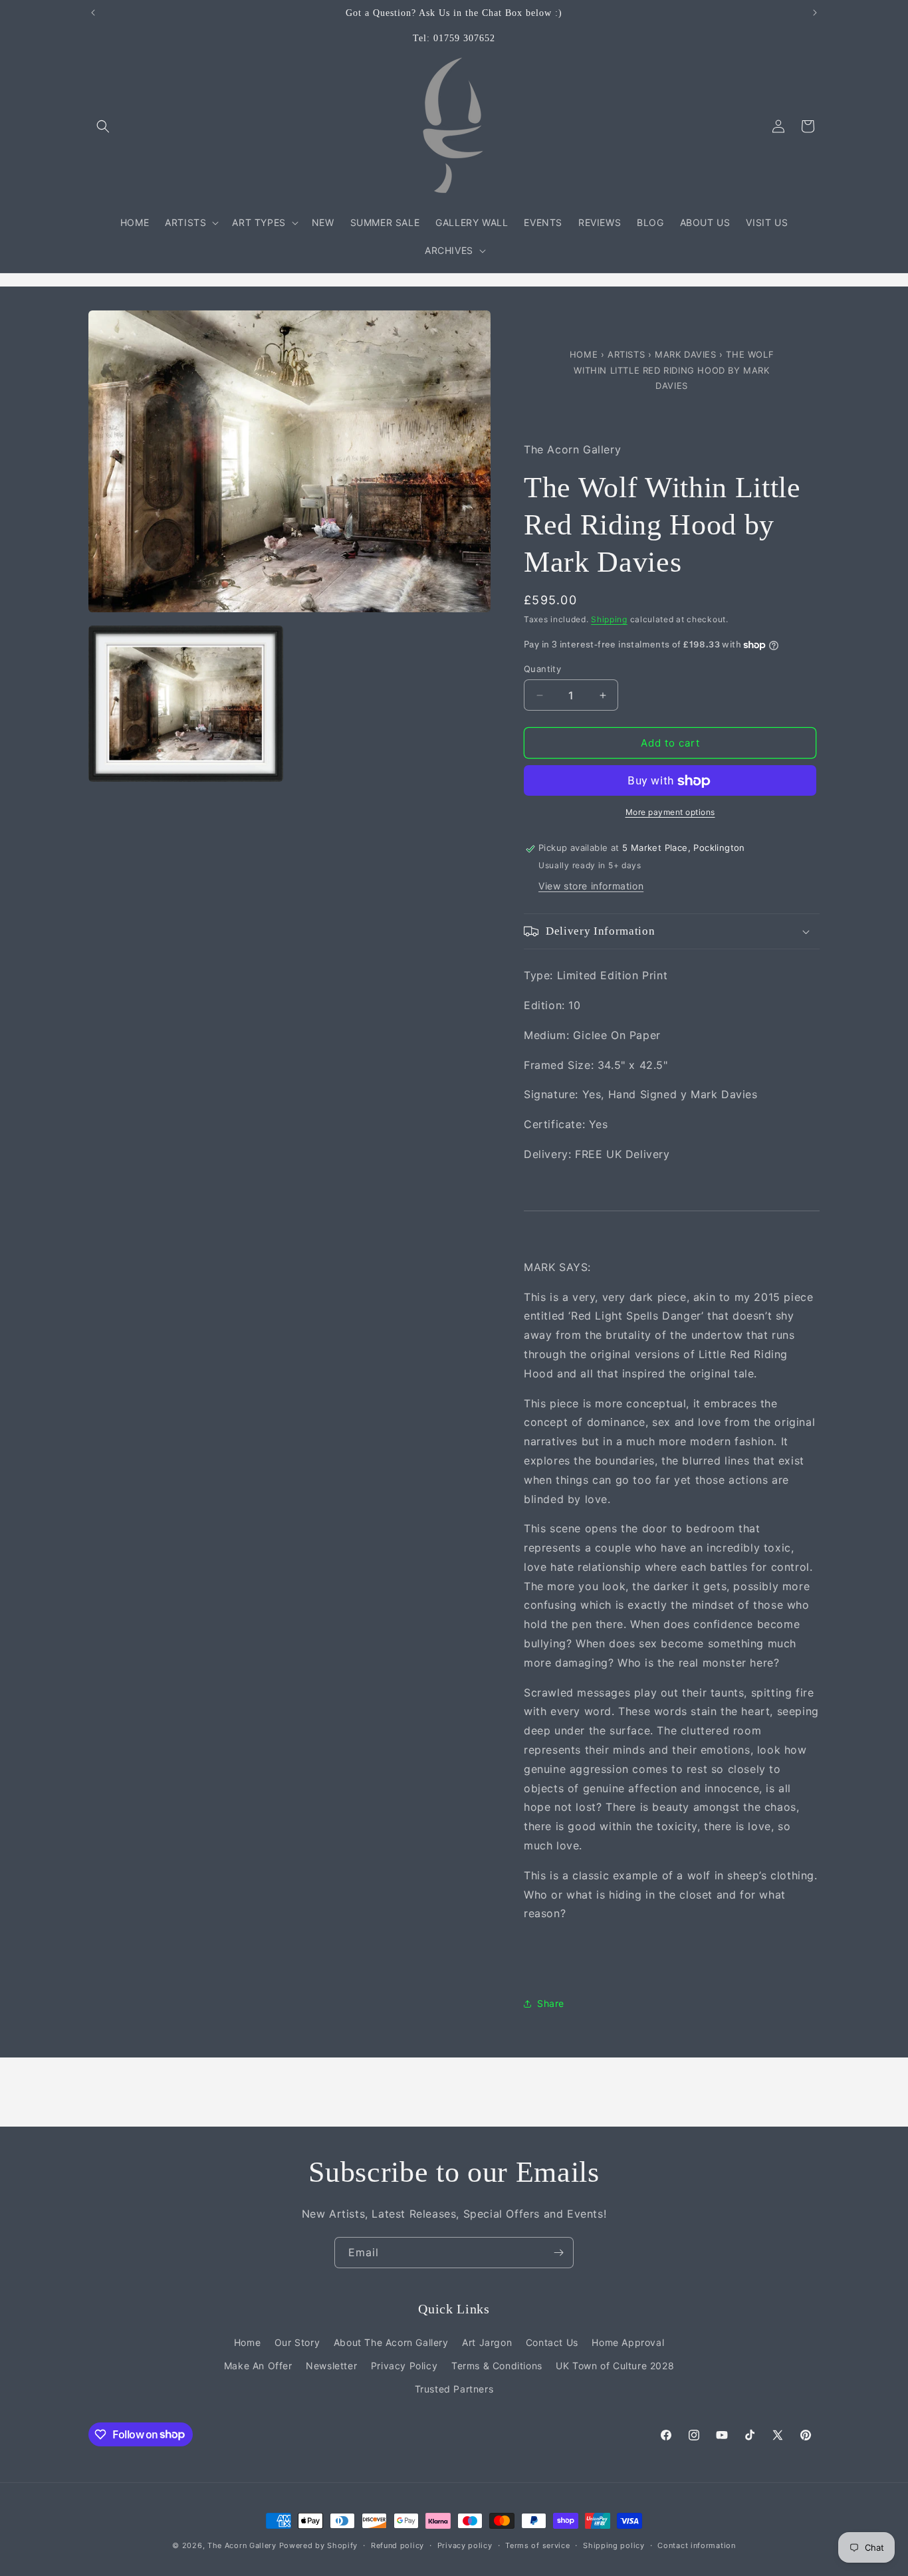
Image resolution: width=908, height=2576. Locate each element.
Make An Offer (258, 2366)
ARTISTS (626, 354)
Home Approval (628, 2342)
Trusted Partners (454, 2389)
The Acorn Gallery (242, 2545)
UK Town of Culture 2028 (615, 2366)
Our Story (297, 2342)
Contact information (696, 2545)
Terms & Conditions (497, 2366)
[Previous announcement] (93, 13)
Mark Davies (687, 354)
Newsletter (331, 2366)
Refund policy (397, 2545)
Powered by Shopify (319, 2545)
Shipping (609, 619)
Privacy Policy (404, 2366)
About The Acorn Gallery (391, 2342)
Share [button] (551, 2003)
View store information (591, 886)
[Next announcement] (815, 13)
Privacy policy (465, 2545)
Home (585, 354)
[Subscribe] (558, 2253)
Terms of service (537, 2545)
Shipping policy (614, 2545)
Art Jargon (487, 2342)
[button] (103, 126)
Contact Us (552, 2342)
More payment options (670, 813)
